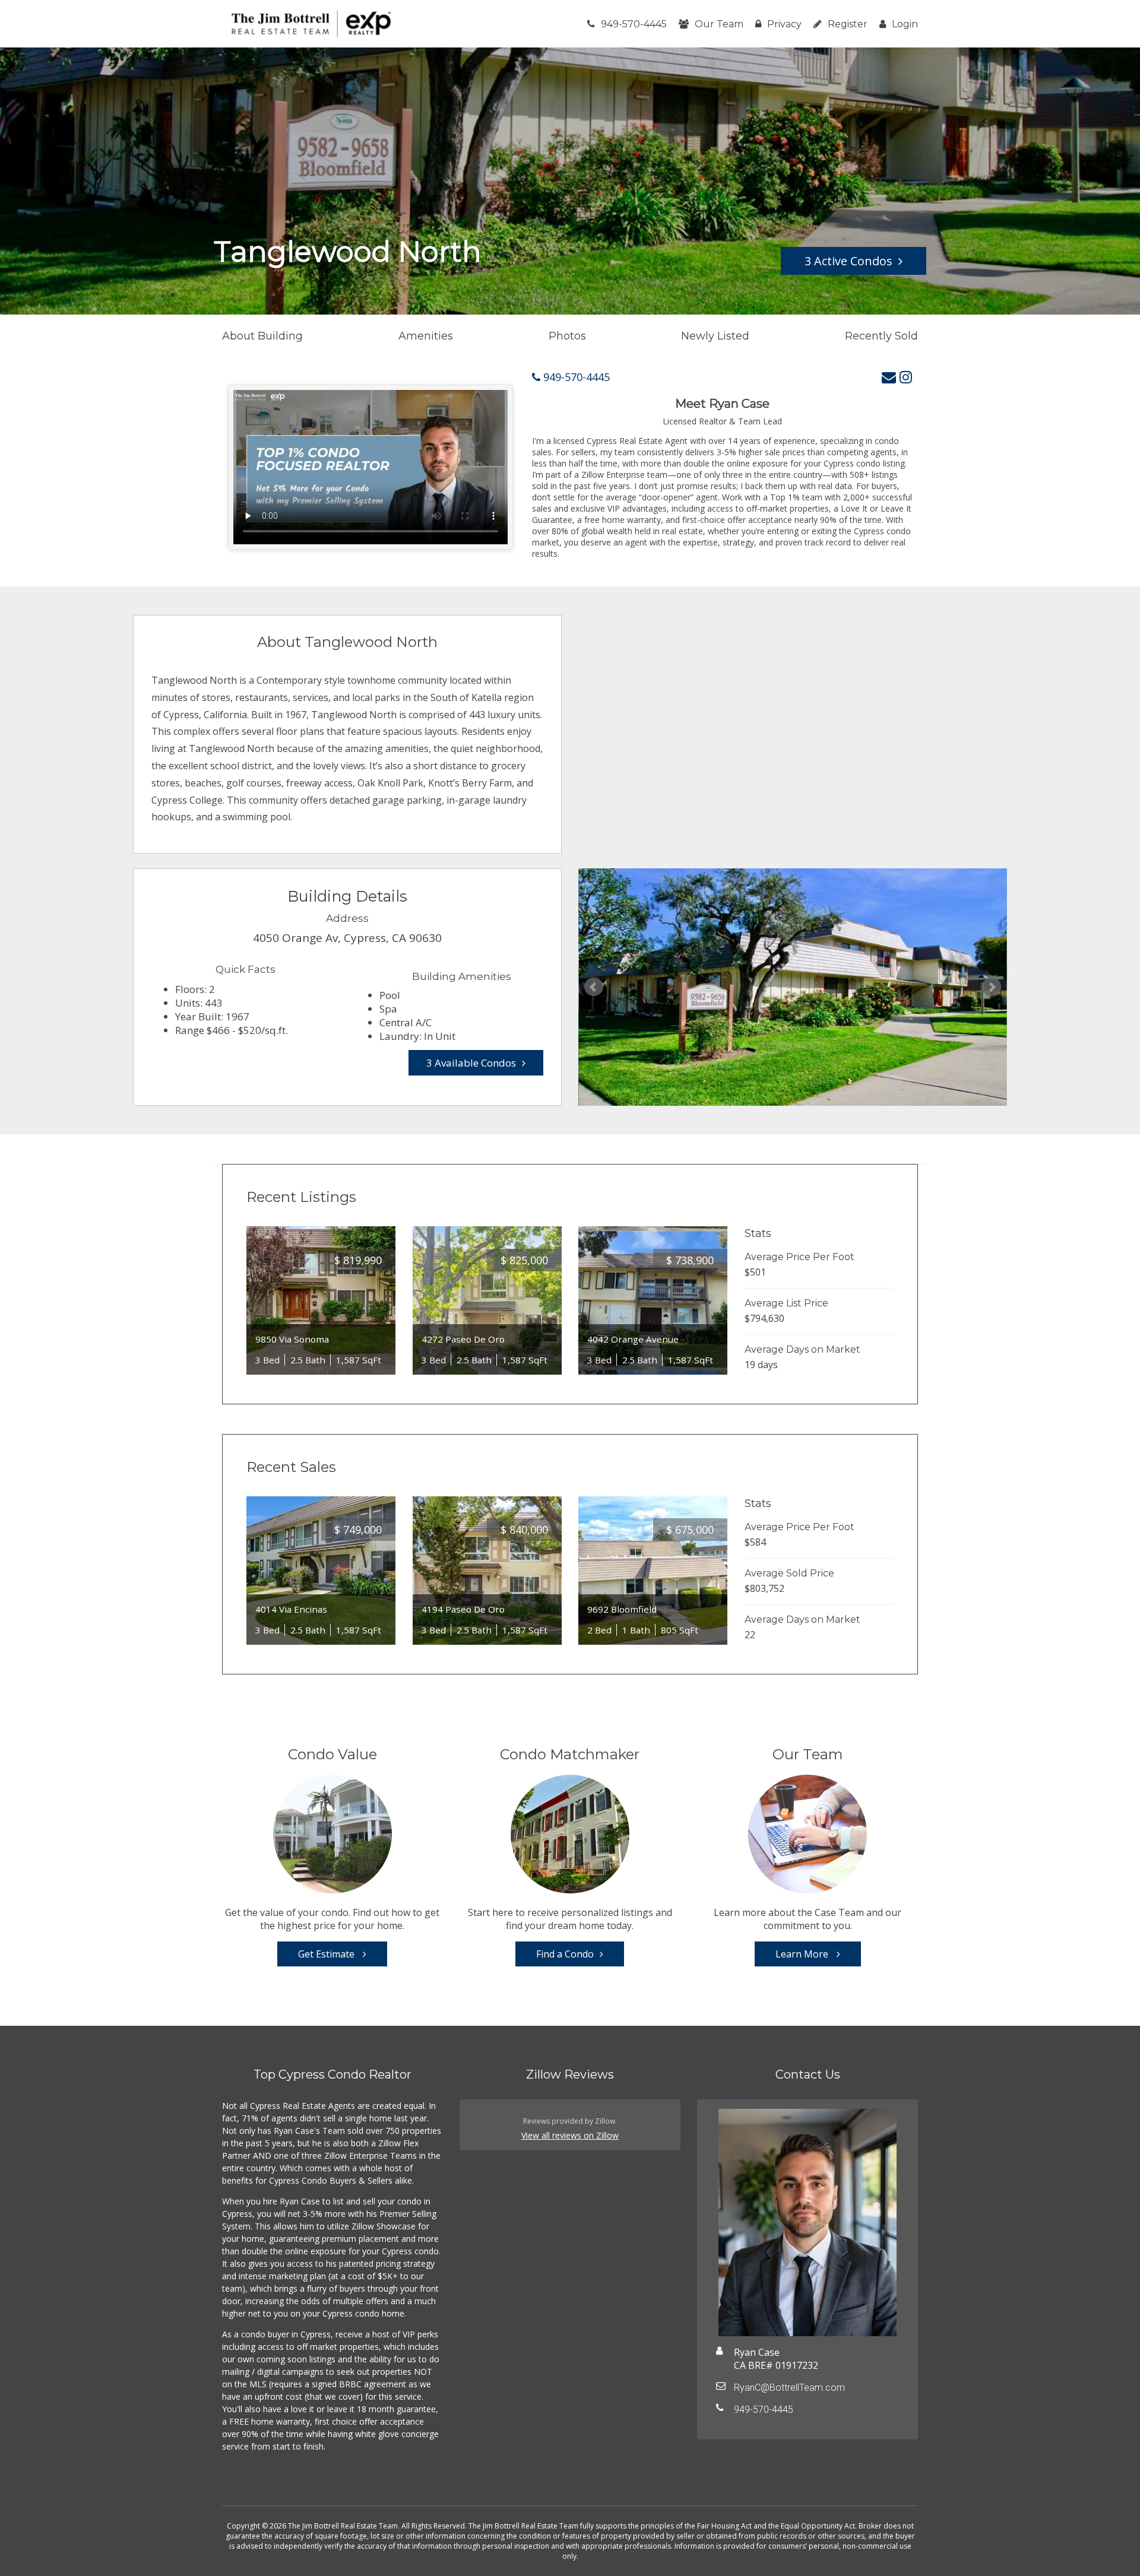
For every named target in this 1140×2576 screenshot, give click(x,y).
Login (905, 24)
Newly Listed (715, 336)
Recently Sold (881, 336)
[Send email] (889, 377)
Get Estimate (327, 1954)
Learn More (803, 1954)
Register (848, 24)
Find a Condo (565, 1954)
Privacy (784, 24)
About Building (262, 336)
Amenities (426, 336)
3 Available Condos (471, 1063)
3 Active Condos (848, 261)
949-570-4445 (634, 24)
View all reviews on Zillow (570, 2135)
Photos (567, 336)
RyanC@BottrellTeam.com (789, 2388)
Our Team (719, 24)
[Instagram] (906, 377)
